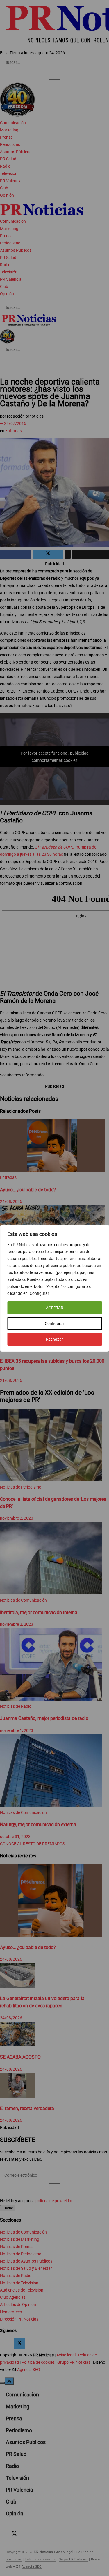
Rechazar (54, 1339)
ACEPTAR (55, 1308)
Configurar (54, 1324)
